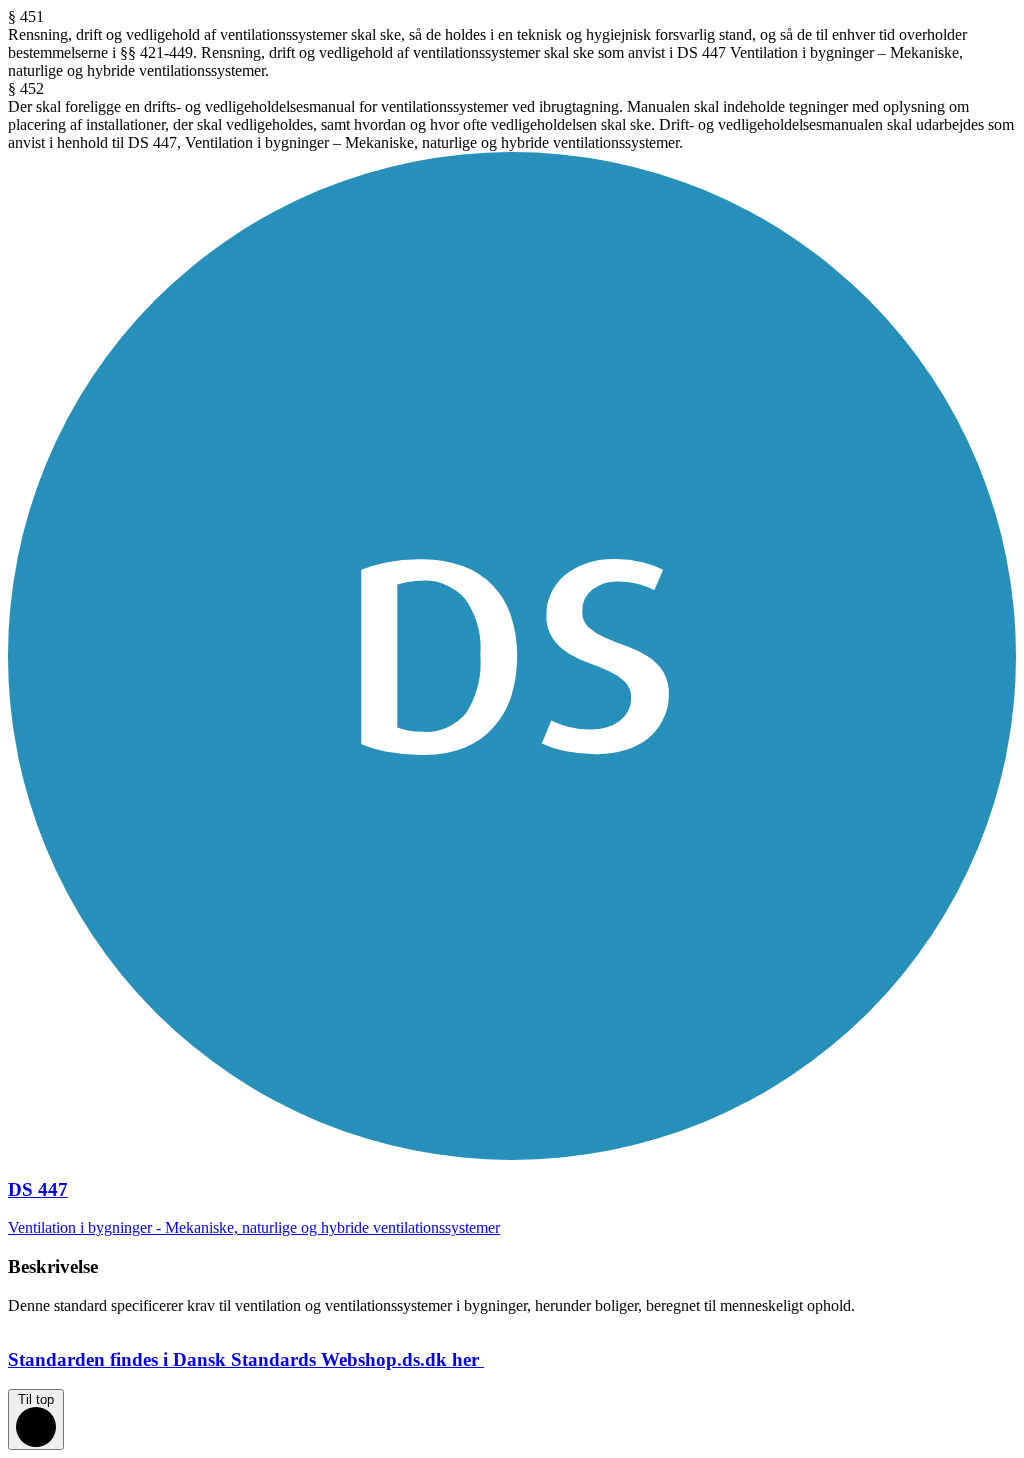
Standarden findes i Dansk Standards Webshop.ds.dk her (243, 1359)
